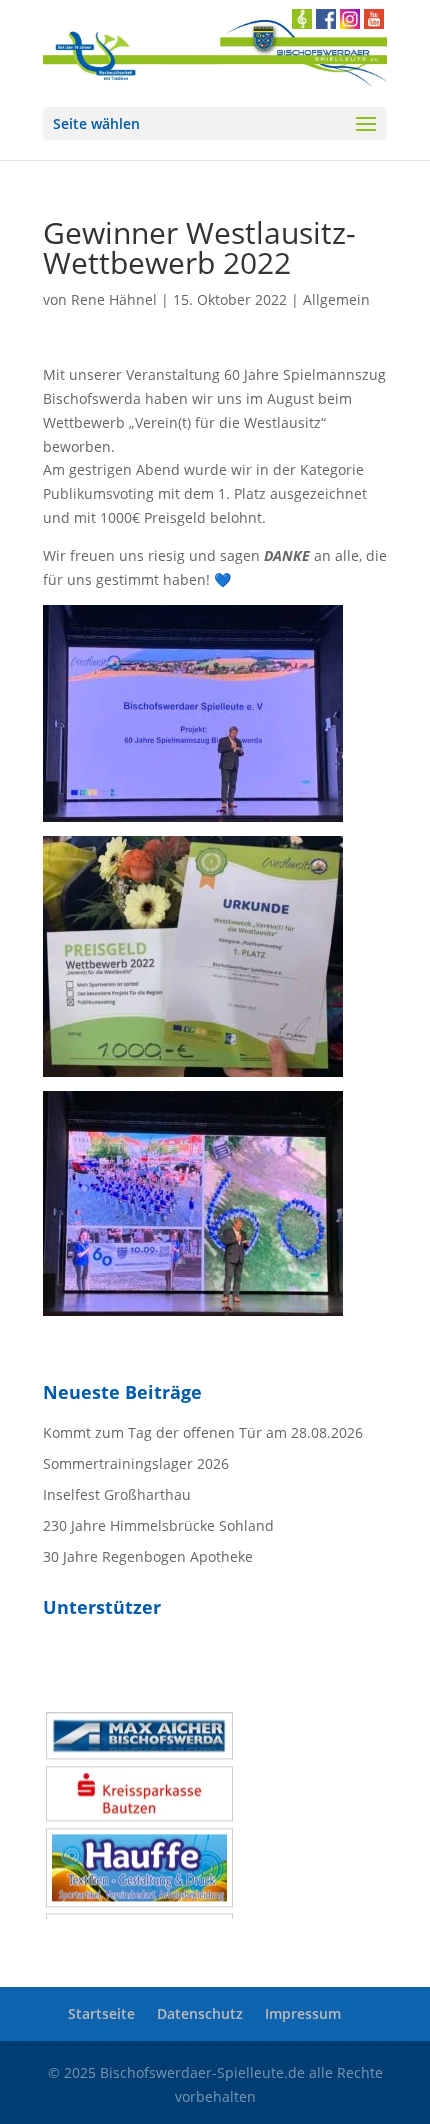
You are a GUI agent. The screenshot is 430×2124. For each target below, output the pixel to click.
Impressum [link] (303, 2013)
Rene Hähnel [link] (114, 299)
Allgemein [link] (336, 299)
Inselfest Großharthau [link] (117, 1494)
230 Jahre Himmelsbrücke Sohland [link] (158, 1525)
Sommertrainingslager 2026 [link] (136, 1463)
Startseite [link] (101, 2013)
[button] (215, 123)
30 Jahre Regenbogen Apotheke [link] (148, 1556)
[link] (193, 810)
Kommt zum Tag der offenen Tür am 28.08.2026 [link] (203, 1432)
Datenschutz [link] (200, 2013)
